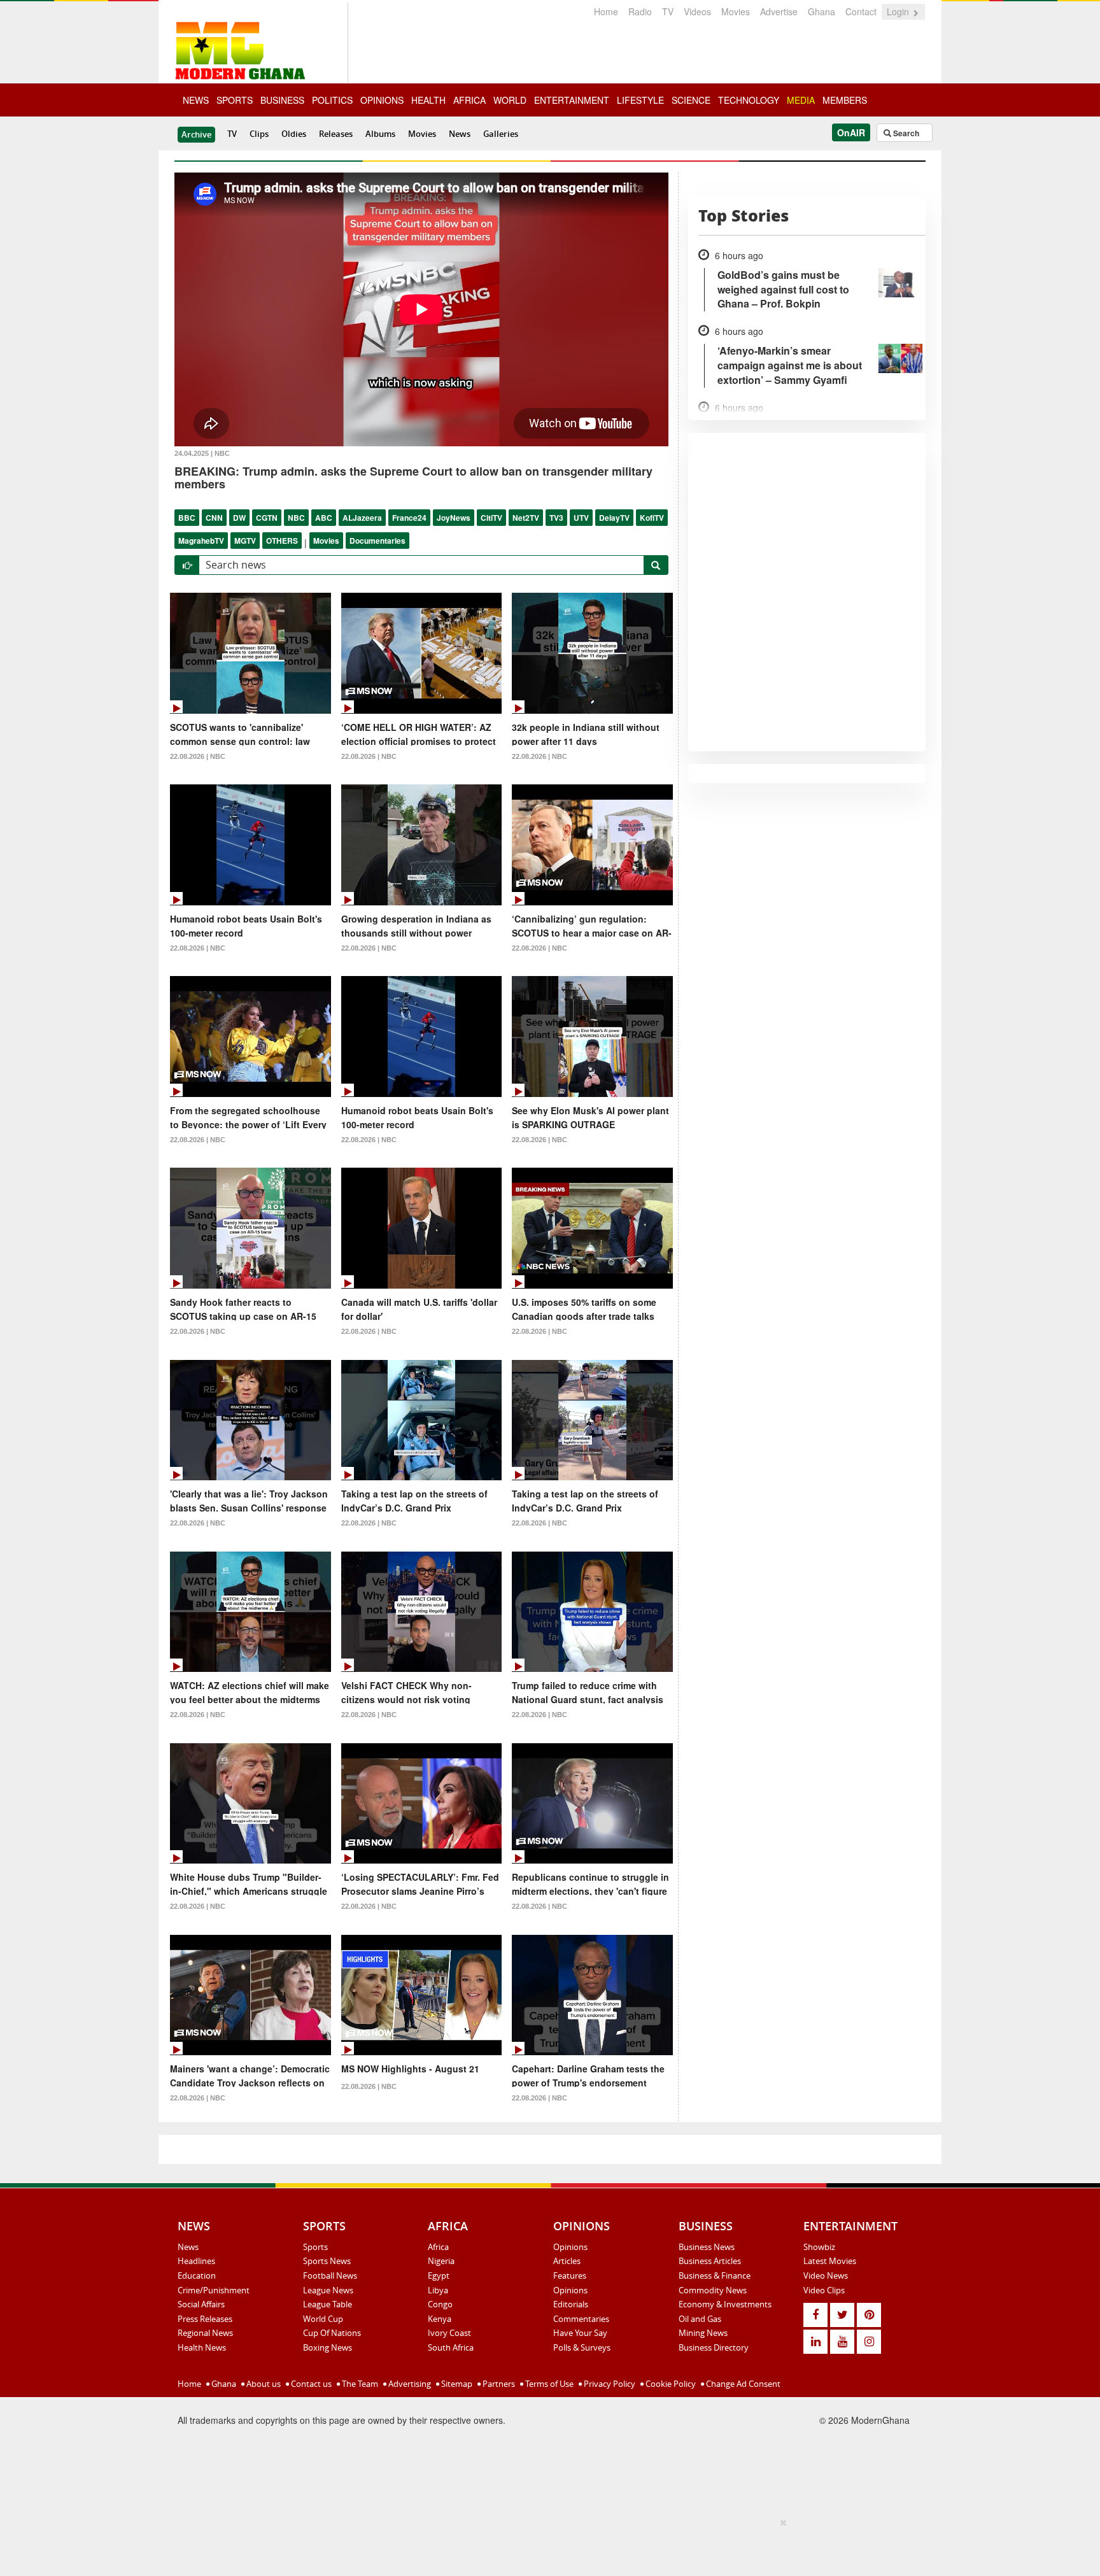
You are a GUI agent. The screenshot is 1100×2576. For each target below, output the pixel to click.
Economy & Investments (725, 2304)
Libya (438, 2290)
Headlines (196, 2261)
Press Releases (205, 2319)
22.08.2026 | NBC (198, 756)
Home (606, 11)
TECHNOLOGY (749, 100)
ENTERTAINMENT (572, 100)
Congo (440, 2304)
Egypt (439, 2275)
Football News (330, 2275)
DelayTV (614, 518)
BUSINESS (282, 100)
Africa (438, 2247)
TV (668, 11)
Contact (861, 11)
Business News (707, 2247)
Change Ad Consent (742, 2384)
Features (570, 2275)
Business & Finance (715, 2275)
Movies (736, 11)
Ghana (821, 11)
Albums (380, 134)
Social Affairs (201, 2304)
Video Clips (824, 2290)
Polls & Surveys (582, 2347)
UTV (581, 518)
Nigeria (441, 2261)
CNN (214, 518)
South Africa (451, 2347)
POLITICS (332, 100)
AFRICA (469, 100)
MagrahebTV (201, 541)
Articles (567, 2261)
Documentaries (377, 541)
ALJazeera (362, 518)
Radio (640, 11)
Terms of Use (548, 2384)
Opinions (570, 2247)
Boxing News (328, 2347)
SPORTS (235, 100)
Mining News (703, 2333)
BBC (187, 518)
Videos (697, 11)
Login (899, 11)
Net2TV (526, 518)
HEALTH (428, 100)
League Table (328, 2304)
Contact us (310, 2384)
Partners (498, 2384)
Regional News (205, 2333)
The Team (359, 2384)
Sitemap (456, 2384)
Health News (202, 2347)
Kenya (440, 2319)
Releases (336, 134)
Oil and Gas (700, 2319)
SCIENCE (691, 100)
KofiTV (652, 518)
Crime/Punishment (214, 2290)
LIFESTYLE (640, 100)
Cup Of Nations (332, 2333)
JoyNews (454, 518)
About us (263, 2384)
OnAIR (851, 132)
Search (905, 133)
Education (197, 2275)
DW (239, 518)
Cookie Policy (670, 2384)
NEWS (196, 100)
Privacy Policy (609, 2384)
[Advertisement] (546, 2545)
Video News (826, 2275)
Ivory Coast (449, 2333)
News (460, 134)
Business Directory (714, 2347)
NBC (296, 518)
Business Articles (710, 2261)
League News (328, 2290)
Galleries (501, 134)
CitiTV (491, 518)
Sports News (327, 2261)
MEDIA (801, 100)
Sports (315, 2247)
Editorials (571, 2304)
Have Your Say (580, 2333)
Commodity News (713, 2290)
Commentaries (581, 2319)
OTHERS (282, 541)
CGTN (267, 518)
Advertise (779, 11)
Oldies (294, 134)
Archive (196, 134)
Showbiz (819, 2247)
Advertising (409, 2384)
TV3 (556, 518)
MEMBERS (845, 100)
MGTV (245, 541)
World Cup (323, 2319)
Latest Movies (830, 2261)
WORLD (510, 100)
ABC (324, 518)
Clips (259, 134)
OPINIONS (382, 100)
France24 (409, 518)
